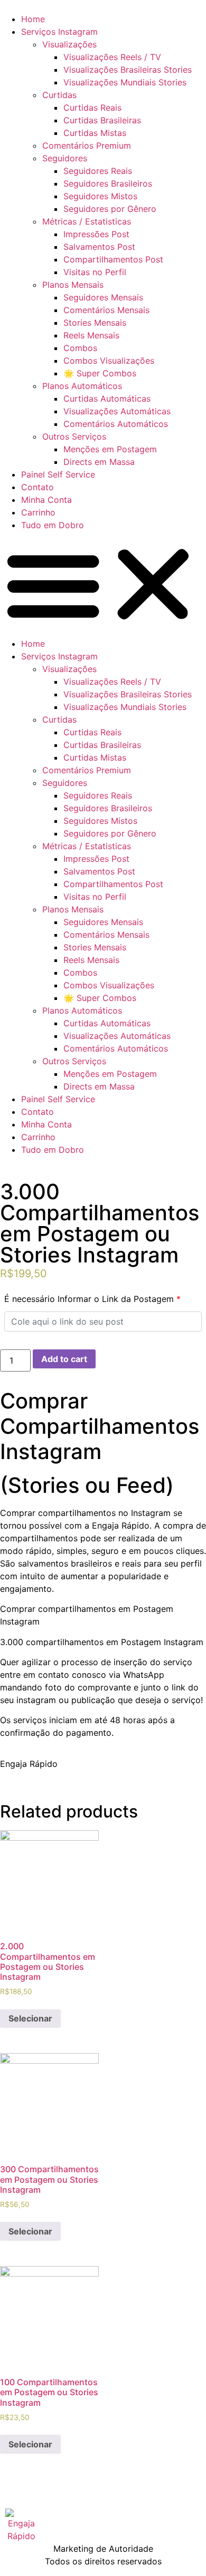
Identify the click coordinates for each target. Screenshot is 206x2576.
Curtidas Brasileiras (102, 120)
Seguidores (65, 158)
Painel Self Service (58, 474)
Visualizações (69, 44)
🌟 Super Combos (100, 373)
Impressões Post (96, 234)
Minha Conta (46, 500)
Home (33, 19)
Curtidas (59, 95)
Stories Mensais (95, 323)
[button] (103, 584)
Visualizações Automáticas (117, 411)
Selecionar (30, 2018)
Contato (38, 487)
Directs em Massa (99, 462)
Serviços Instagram (59, 32)
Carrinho (38, 512)
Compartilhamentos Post (113, 259)
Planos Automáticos (82, 386)
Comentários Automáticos (116, 424)
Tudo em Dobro (53, 525)
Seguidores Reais (98, 171)
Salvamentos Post (99, 247)
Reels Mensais (91, 335)
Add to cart (64, 1359)
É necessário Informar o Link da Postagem (92, 1299)
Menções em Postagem (110, 449)
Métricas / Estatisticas (87, 221)
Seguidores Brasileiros (108, 183)
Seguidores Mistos (100, 196)
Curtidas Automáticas (107, 398)
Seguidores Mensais (103, 297)
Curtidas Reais (92, 108)
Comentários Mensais (106, 310)
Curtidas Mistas (95, 133)
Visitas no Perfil (95, 272)
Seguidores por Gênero (110, 209)
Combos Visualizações (109, 361)
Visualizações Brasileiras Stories (128, 70)
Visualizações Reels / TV (112, 57)
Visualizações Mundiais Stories (125, 82)
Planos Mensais (73, 285)
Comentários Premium (87, 145)
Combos (80, 348)
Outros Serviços (74, 436)
